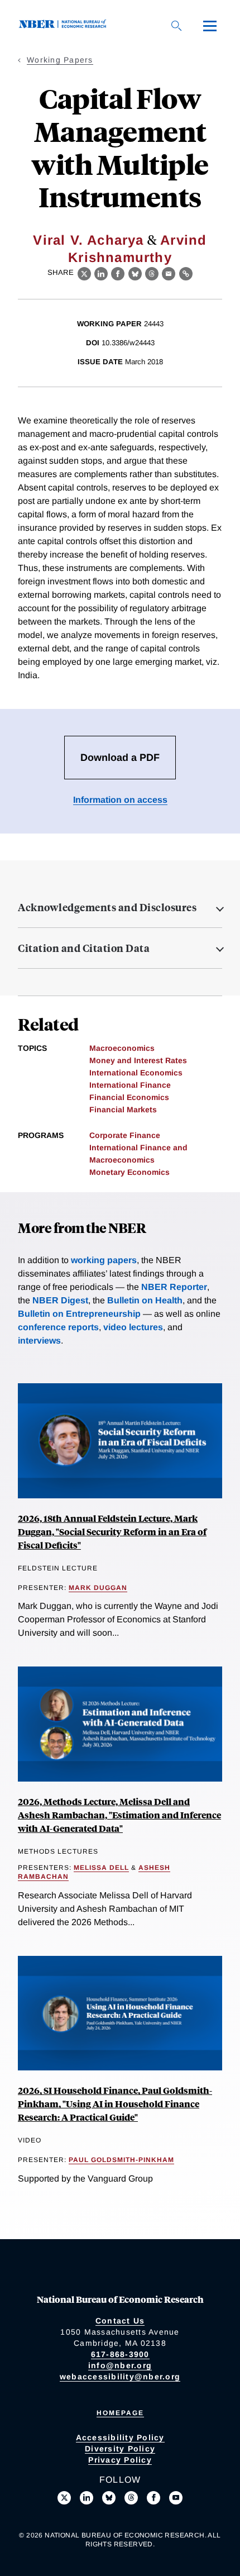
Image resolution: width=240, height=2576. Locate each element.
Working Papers (60, 60)
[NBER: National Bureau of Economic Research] (65, 25)
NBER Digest (60, 1300)
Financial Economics (129, 1097)
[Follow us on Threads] (131, 2498)
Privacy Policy (120, 2460)
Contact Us (120, 2321)
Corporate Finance (125, 1135)
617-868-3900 (120, 2354)
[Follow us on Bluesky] (109, 2498)
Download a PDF (120, 758)
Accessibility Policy (120, 2437)
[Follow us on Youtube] (176, 2498)
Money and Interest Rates (138, 1060)
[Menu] (210, 26)
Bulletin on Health (145, 1300)
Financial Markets (123, 1110)
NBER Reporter (174, 1287)
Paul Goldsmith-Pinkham (121, 2160)
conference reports (58, 1327)
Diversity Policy (120, 2449)
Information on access (120, 800)
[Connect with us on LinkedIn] (87, 2498)
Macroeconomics (122, 1048)
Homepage (120, 2413)
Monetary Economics (129, 1172)
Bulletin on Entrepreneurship (79, 1314)
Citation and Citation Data (84, 948)
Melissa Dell (101, 1868)
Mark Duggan (98, 1588)
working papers (104, 1260)
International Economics (136, 1073)
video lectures (133, 1327)
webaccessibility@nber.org (120, 2377)
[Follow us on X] (64, 2498)
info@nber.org (120, 2365)
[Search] (176, 26)
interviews (39, 1341)
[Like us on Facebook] (153, 2498)
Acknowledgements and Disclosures (107, 907)
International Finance (130, 1085)
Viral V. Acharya (88, 240)
